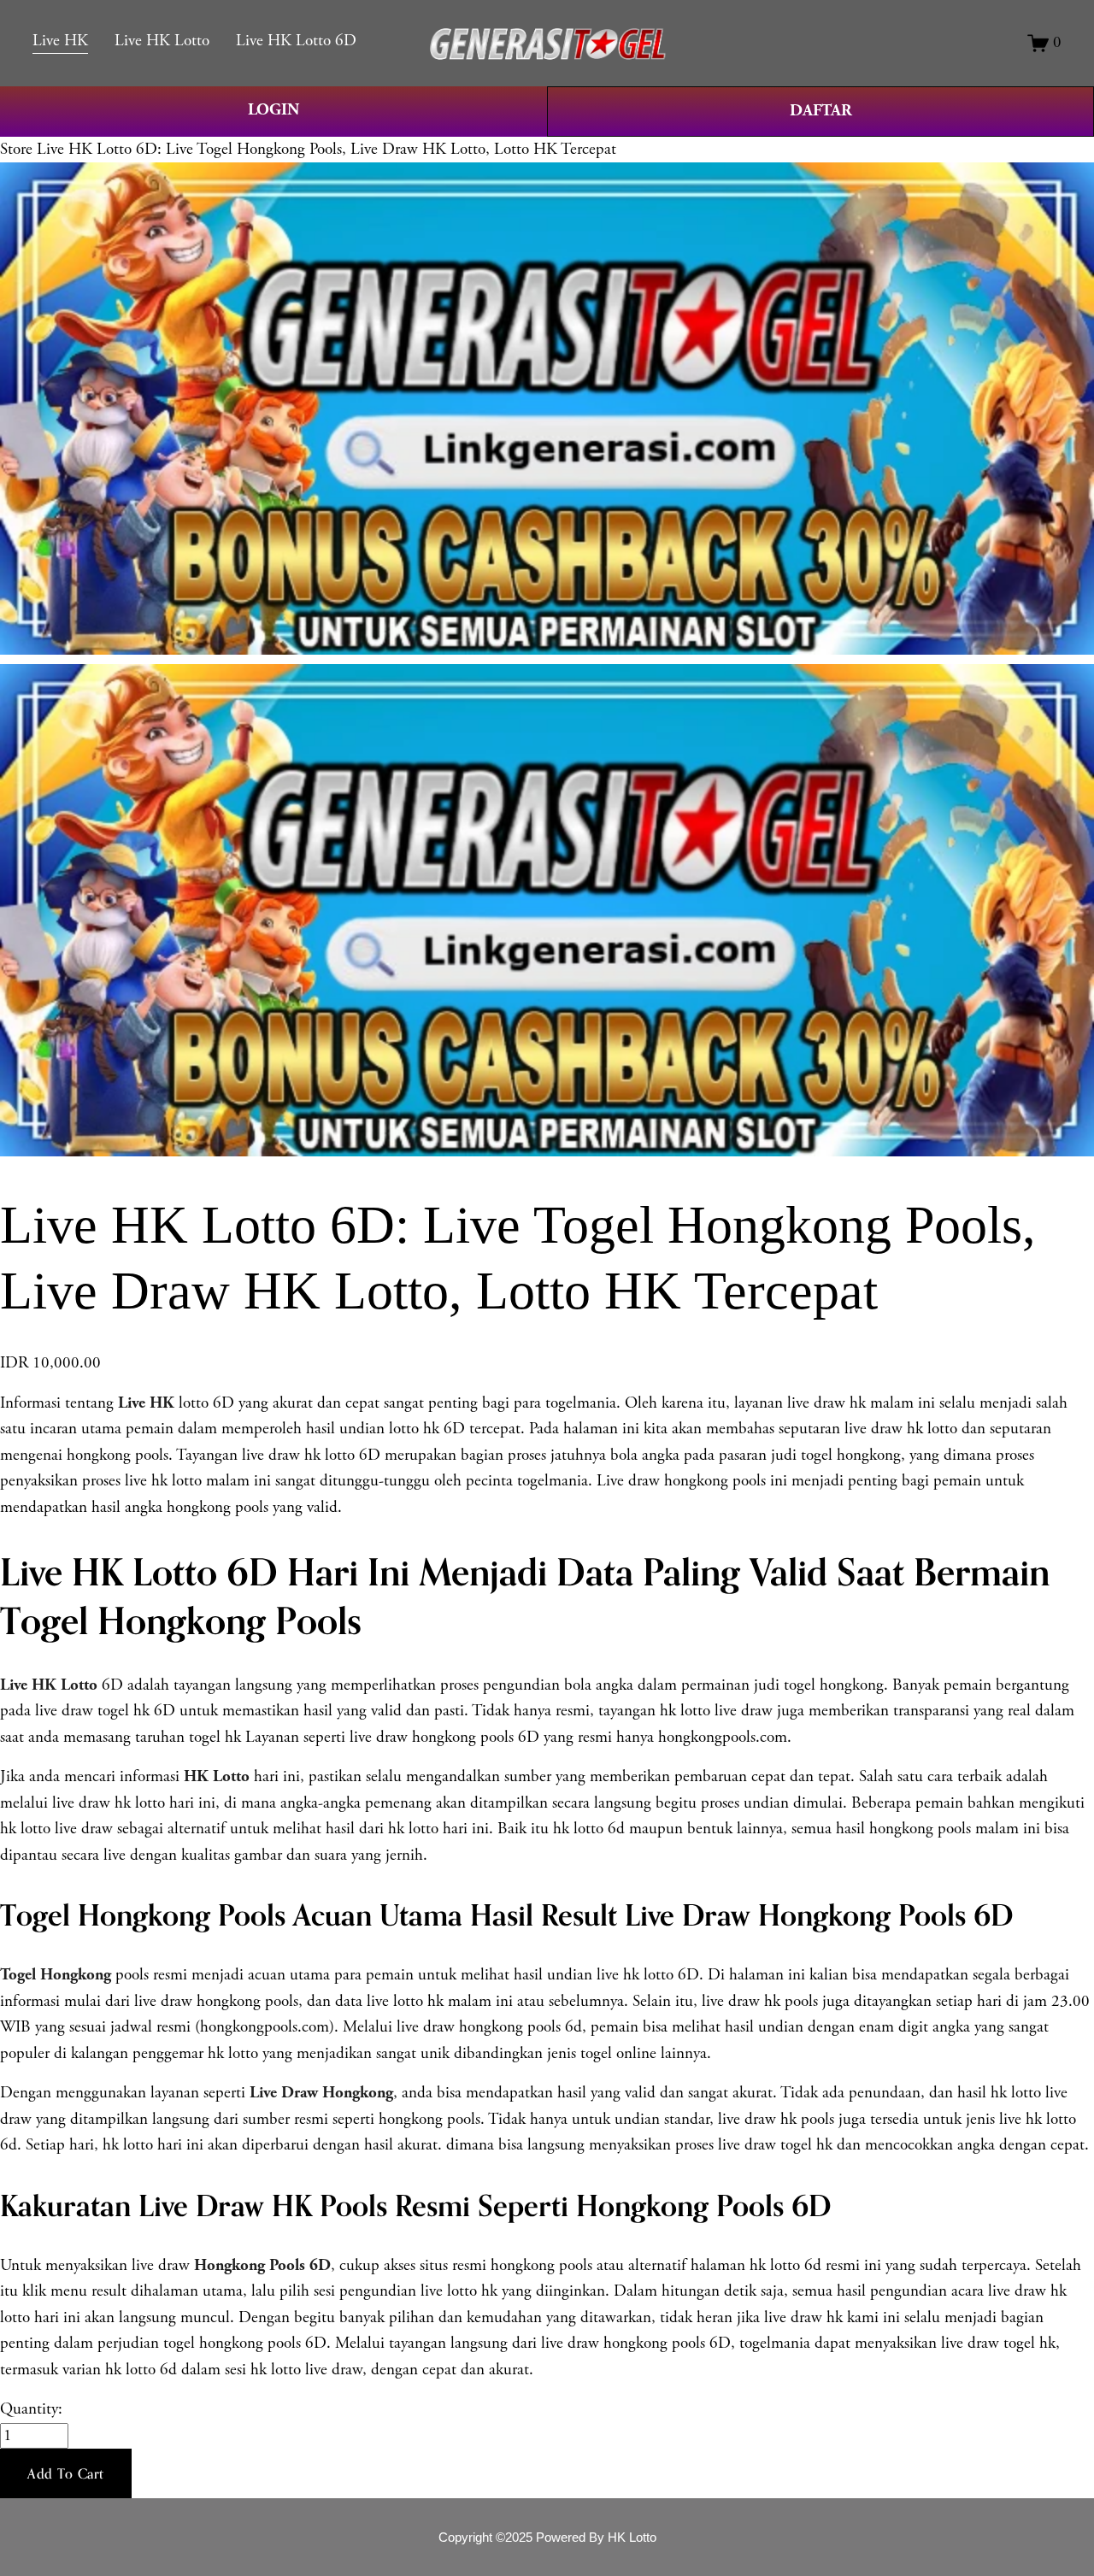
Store (16, 150)
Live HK (60, 41)
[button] (66, 2473)
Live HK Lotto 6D (296, 41)
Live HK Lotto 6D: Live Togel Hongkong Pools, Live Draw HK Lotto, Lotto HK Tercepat (326, 150)
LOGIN (273, 110)
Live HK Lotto (162, 41)
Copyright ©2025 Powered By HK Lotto (547, 2537)
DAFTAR (821, 111)
